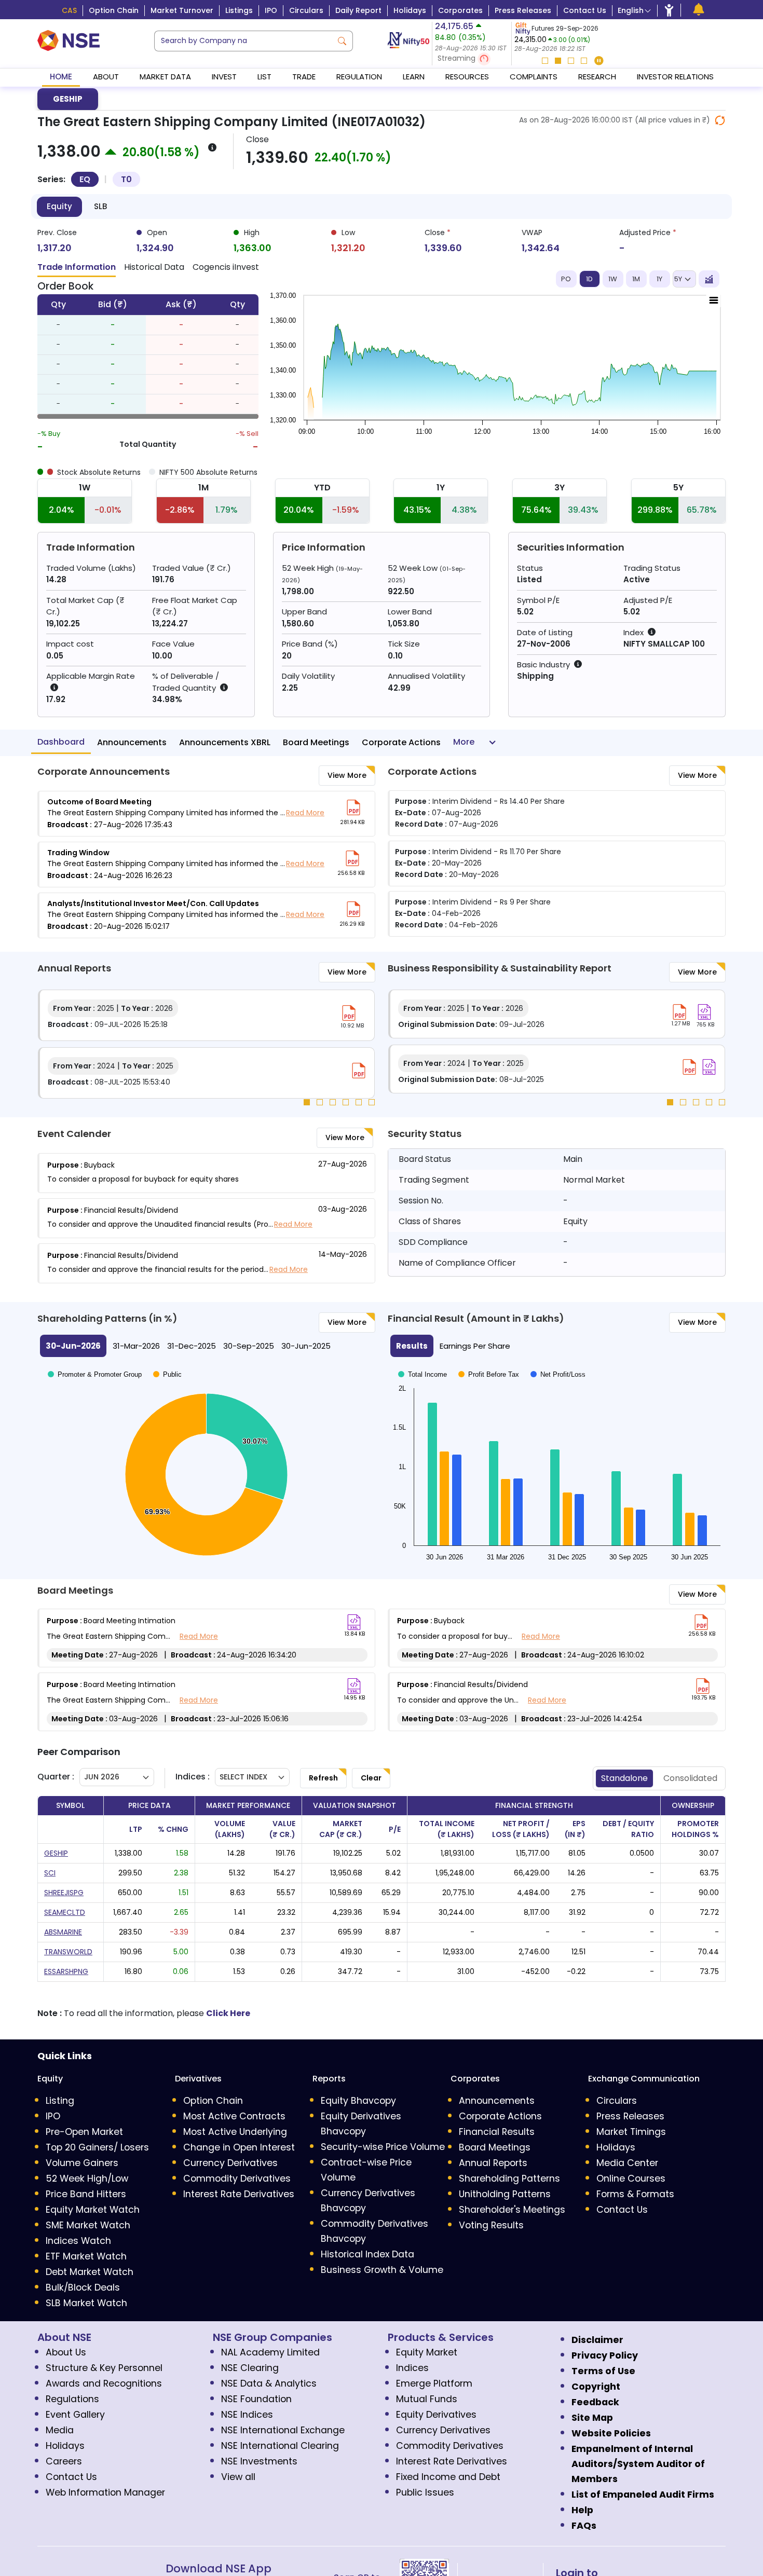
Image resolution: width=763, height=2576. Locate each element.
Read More (305, 813)
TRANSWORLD (68, 1952)
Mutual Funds (427, 2399)
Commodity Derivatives (237, 2178)
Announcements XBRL (225, 742)
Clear (371, 1778)
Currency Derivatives (230, 2163)
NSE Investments (259, 2461)
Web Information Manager (105, 2492)
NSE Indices (247, 2415)
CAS (69, 10)
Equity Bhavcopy (358, 2101)
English (631, 10)
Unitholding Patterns (505, 2194)
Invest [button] (224, 77)
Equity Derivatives (436, 2415)
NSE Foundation (256, 2399)
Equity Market (427, 2352)
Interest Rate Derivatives (239, 2194)
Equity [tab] (59, 206)
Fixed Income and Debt (448, 2477)
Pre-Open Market (84, 2132)
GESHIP (68, 99)
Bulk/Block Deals (83, 2287)
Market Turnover (182, 10)
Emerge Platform (434, 2383)
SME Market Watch (88, 2225)
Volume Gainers (82, 2163)
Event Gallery (75, 2415)
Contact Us (585, 10)
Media (60, 2430)
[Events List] (699, 10)
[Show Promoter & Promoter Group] (95, 1376)
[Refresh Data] (720, 120)
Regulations (72, 2399)
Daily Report (358, 10)
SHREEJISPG (64, 1893)
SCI (50, 1873)
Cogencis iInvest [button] (226, 267)
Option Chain (114, 10)
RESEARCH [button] (597, 77)
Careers (64, 2461)
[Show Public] (167, 1376)
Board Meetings (316, 742)
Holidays (410, 10)
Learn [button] (414, 77)
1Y (659, 279)
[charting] (709, 279)
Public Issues (425, 2492)
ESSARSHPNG (66, 1971)
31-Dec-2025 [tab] (192, 1346)
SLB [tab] (100, 206)
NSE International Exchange (283, 2430)
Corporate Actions (401, 742)
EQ (85, 179)
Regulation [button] (359, 77)
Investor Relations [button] (675, 77)
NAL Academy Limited (270, 2352)
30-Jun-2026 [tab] (73, 1346)
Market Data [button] (165, 77)
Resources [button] (467, 77)
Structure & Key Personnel (104, 2368)
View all (238, 2477)
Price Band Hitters (86, 2194)
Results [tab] (412, 1346)
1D (589, 279)
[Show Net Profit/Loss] (558, 1374)
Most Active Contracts (234, 2116)
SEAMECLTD (65, 1912)
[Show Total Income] (423, 1374)
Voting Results (491, 2225)
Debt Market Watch (90, 2272)
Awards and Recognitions (104, 2383)
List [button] (264, 77)
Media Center (627, 2163)
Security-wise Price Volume (383, 2147)
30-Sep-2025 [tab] (249, 1346)
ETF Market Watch (86, 2256)
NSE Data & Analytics (269, 2383)
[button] (472, 59)
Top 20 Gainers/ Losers (97, 2147)
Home (61, 77)
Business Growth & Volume (382, 2270)
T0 (126, 179)
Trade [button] (304, 77)
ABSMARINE (63, 1932)
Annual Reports (493, 2163)
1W (613, 279)
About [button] (106, 77)
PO (566, 279)
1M (636, 279)
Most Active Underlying (235, 2132)
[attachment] (353, 807)
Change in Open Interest (239, 2147)
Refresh (323, 1778)
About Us (66, 2352)
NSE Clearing (250, 2368)
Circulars (306, 10)
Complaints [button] (534, 77)
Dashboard (61, 742)
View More (347, 775)
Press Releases (523, 10)
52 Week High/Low (87, 2178)
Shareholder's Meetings (512, 2210)
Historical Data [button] (154, 267)
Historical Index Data (367, 2254)
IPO (271, 10)
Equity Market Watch (93, 2210)
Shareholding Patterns (509, 2178)
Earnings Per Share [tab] (475, 1346)
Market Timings (631, 2132)
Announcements (132, 742)
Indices (412, 2368)
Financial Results (497, 2132)
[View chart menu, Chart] (714, 300)
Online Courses (631, 2178)
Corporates (460, 10)
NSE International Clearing (280, 2446)
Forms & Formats (635, 2194)
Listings (239, 10)
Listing (60, 2101)
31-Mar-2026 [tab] (136, 1346)
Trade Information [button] (77, 267)
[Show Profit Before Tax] (489, 1374)
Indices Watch (78, 2241)
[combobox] (243, 41)
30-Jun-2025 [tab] (306, 1346)
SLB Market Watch (86, 2303)
